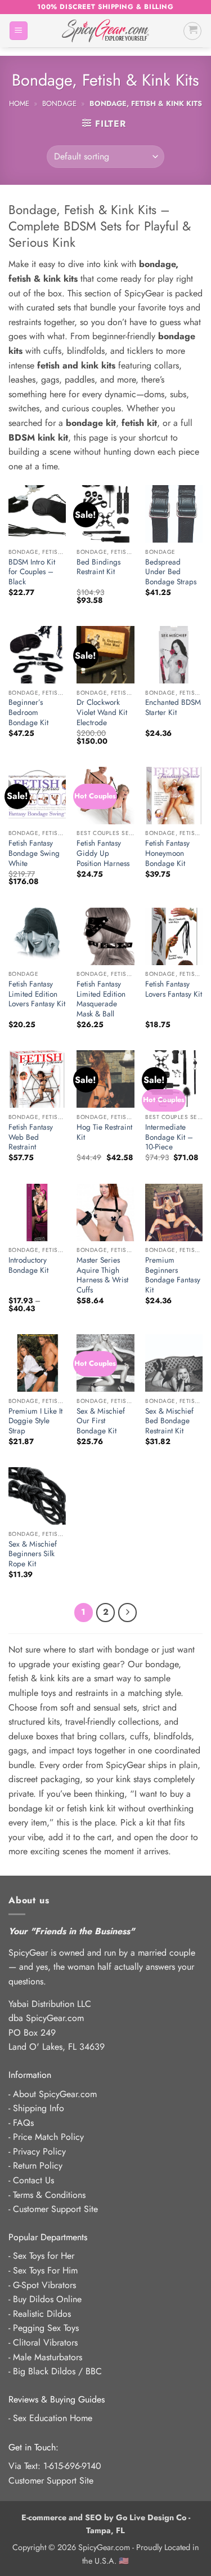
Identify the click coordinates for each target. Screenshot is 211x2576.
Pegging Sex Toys (46, 2328)
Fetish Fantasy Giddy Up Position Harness (103, 853)
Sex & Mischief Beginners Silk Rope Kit (33, 1554)
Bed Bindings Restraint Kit (98, 567)
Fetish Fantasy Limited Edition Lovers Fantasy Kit (37, 994)
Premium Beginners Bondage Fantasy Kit (173, 1275)
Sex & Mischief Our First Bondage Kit (101, 1421)
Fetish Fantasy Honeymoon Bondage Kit (167, 853)
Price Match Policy (48, 2137)
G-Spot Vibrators (44, 2285)
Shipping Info (39, 2108)
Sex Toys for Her (44, 2256)
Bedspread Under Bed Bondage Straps (171, 572)
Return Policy (38, 2166)
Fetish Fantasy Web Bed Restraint (31, 1137)
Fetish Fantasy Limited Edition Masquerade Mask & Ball (101, 999)
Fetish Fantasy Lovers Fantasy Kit (174, 989)
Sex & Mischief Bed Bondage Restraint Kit (169, 1421)
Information (30, 2075)
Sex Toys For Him (45, 2270)
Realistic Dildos (42, 2314)
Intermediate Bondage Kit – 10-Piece (169, 1137)
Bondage (59, 103)
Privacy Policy (39, 2151)
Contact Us (33, 2180)
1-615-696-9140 (72, 2466)
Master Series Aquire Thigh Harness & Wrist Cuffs (102, 1275)
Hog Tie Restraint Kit (104, 1132)
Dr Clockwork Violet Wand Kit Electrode (102, 712)
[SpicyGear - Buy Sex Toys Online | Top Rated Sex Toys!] (105, 31)
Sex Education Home (53, 2418)
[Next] (128, 1613)
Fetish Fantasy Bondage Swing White (34, 853)
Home (19, 103)
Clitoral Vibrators (45, 2342)
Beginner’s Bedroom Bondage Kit (28, 712)
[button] (19, 31)
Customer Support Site (55, 2209)
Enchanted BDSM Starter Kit (173, 707)
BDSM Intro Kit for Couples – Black (32, 572)
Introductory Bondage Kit (28, 1265)
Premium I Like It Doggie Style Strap (35, 1421)
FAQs (23, 2123)
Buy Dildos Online (47, 2299)
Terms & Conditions (49, 2195)
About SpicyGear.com (55, 2094)
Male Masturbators (48, 2357)
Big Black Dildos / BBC (57, 2371)
